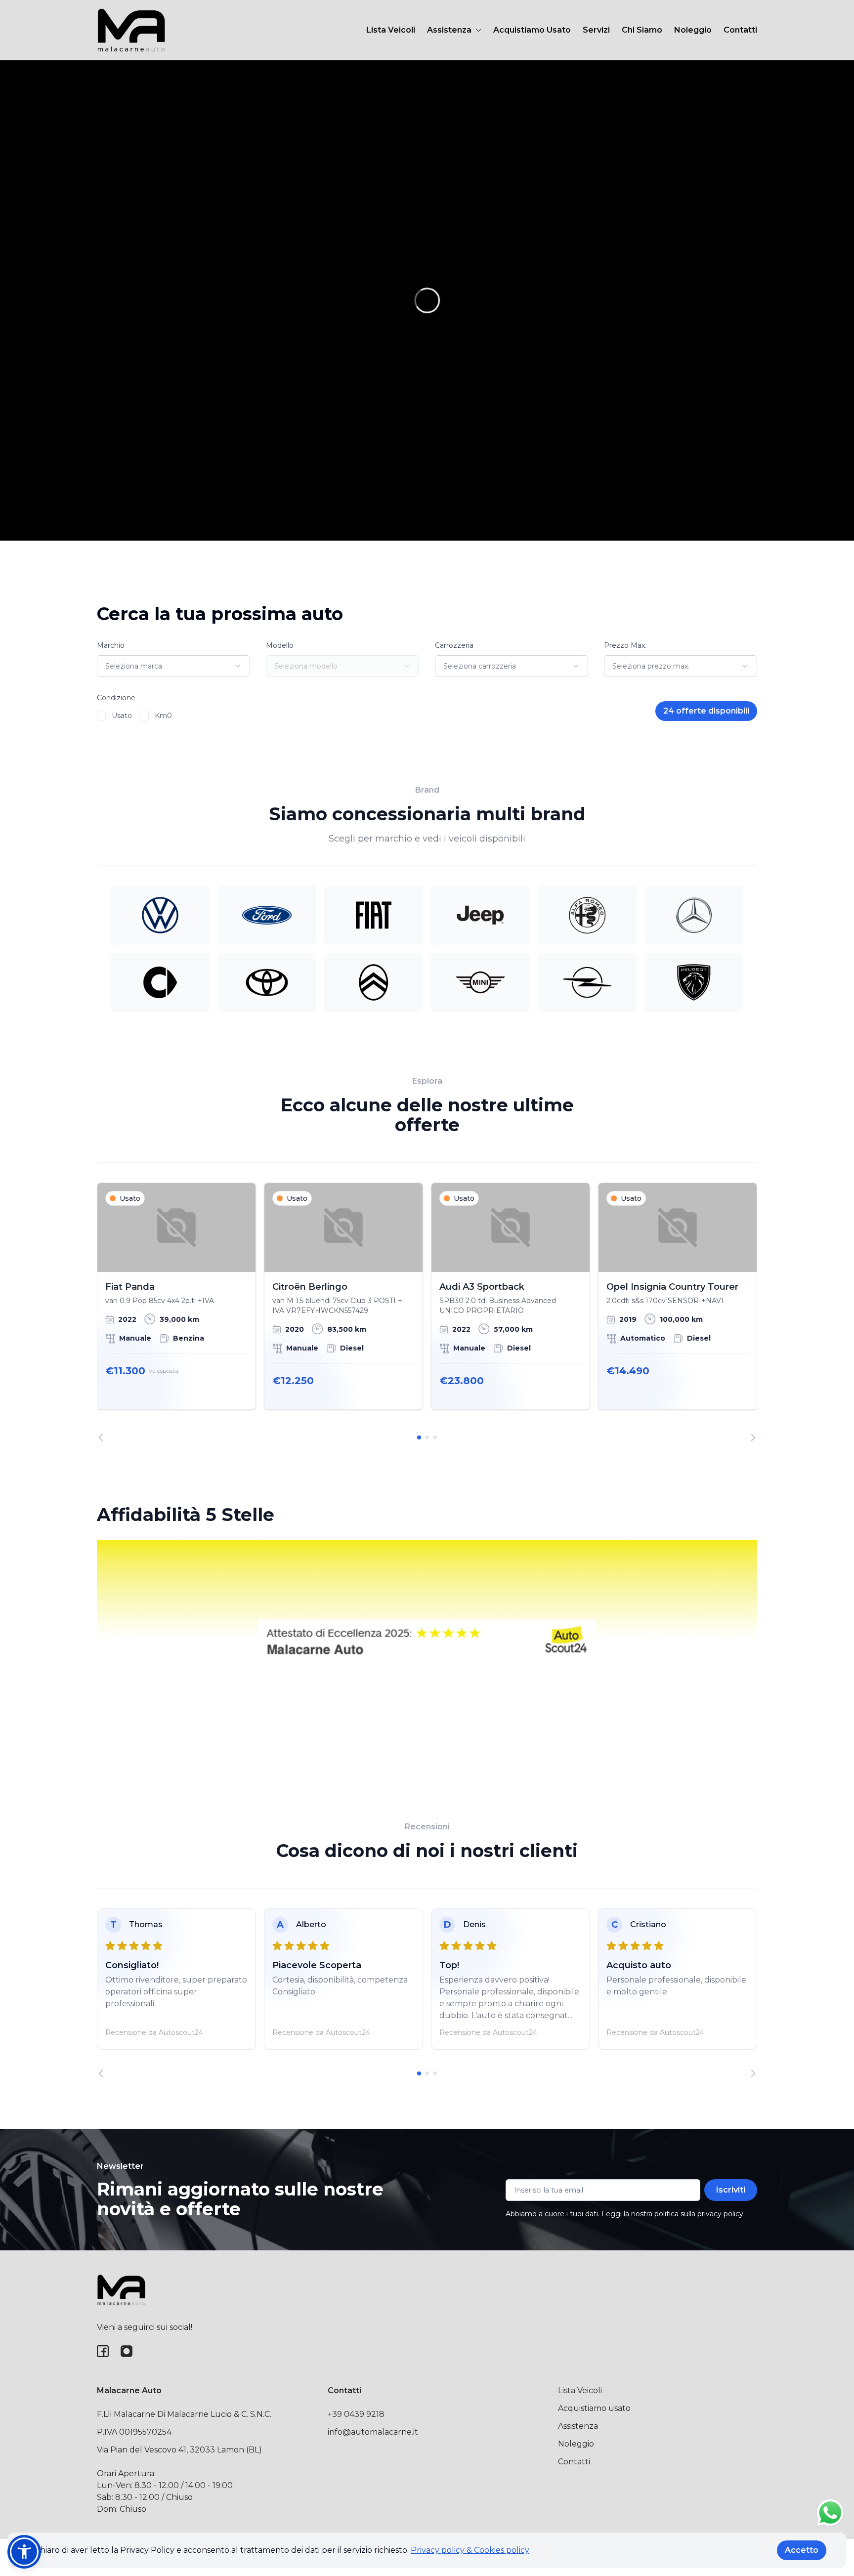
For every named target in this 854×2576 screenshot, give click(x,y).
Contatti (740, 30)
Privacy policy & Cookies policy (470, 2550)
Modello (280, 645)
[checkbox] (101, 716)
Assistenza (578, 2426)
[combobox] (173, 666)
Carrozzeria (454, 645)
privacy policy (720, 2214)
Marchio (111, 645)
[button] (24, 2552)
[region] (427, 1312)
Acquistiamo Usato (532, 30)
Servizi (596, 30)
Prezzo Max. (625, 645)
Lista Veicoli (391, 30)
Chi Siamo (642, 30)
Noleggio (693, 30)
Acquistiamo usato (594, 2408)
